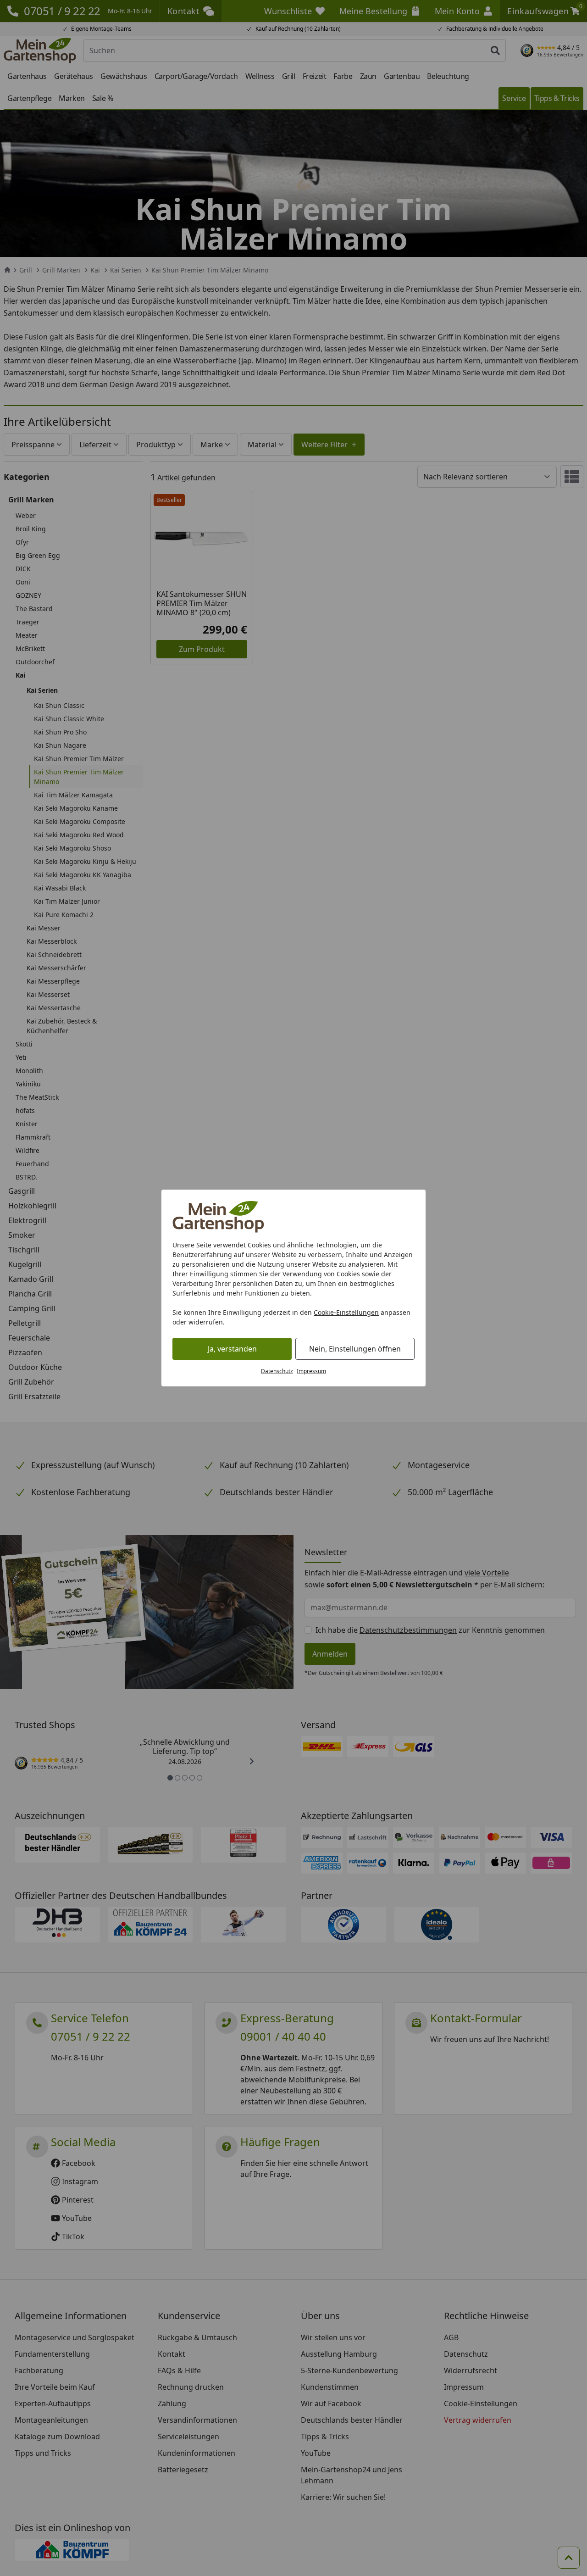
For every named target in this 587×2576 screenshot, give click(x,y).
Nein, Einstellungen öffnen (355, 1349)
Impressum (311, 1371)
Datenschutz (277, 1371)
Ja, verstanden (232, 1349)
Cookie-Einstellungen (346, 1312)
